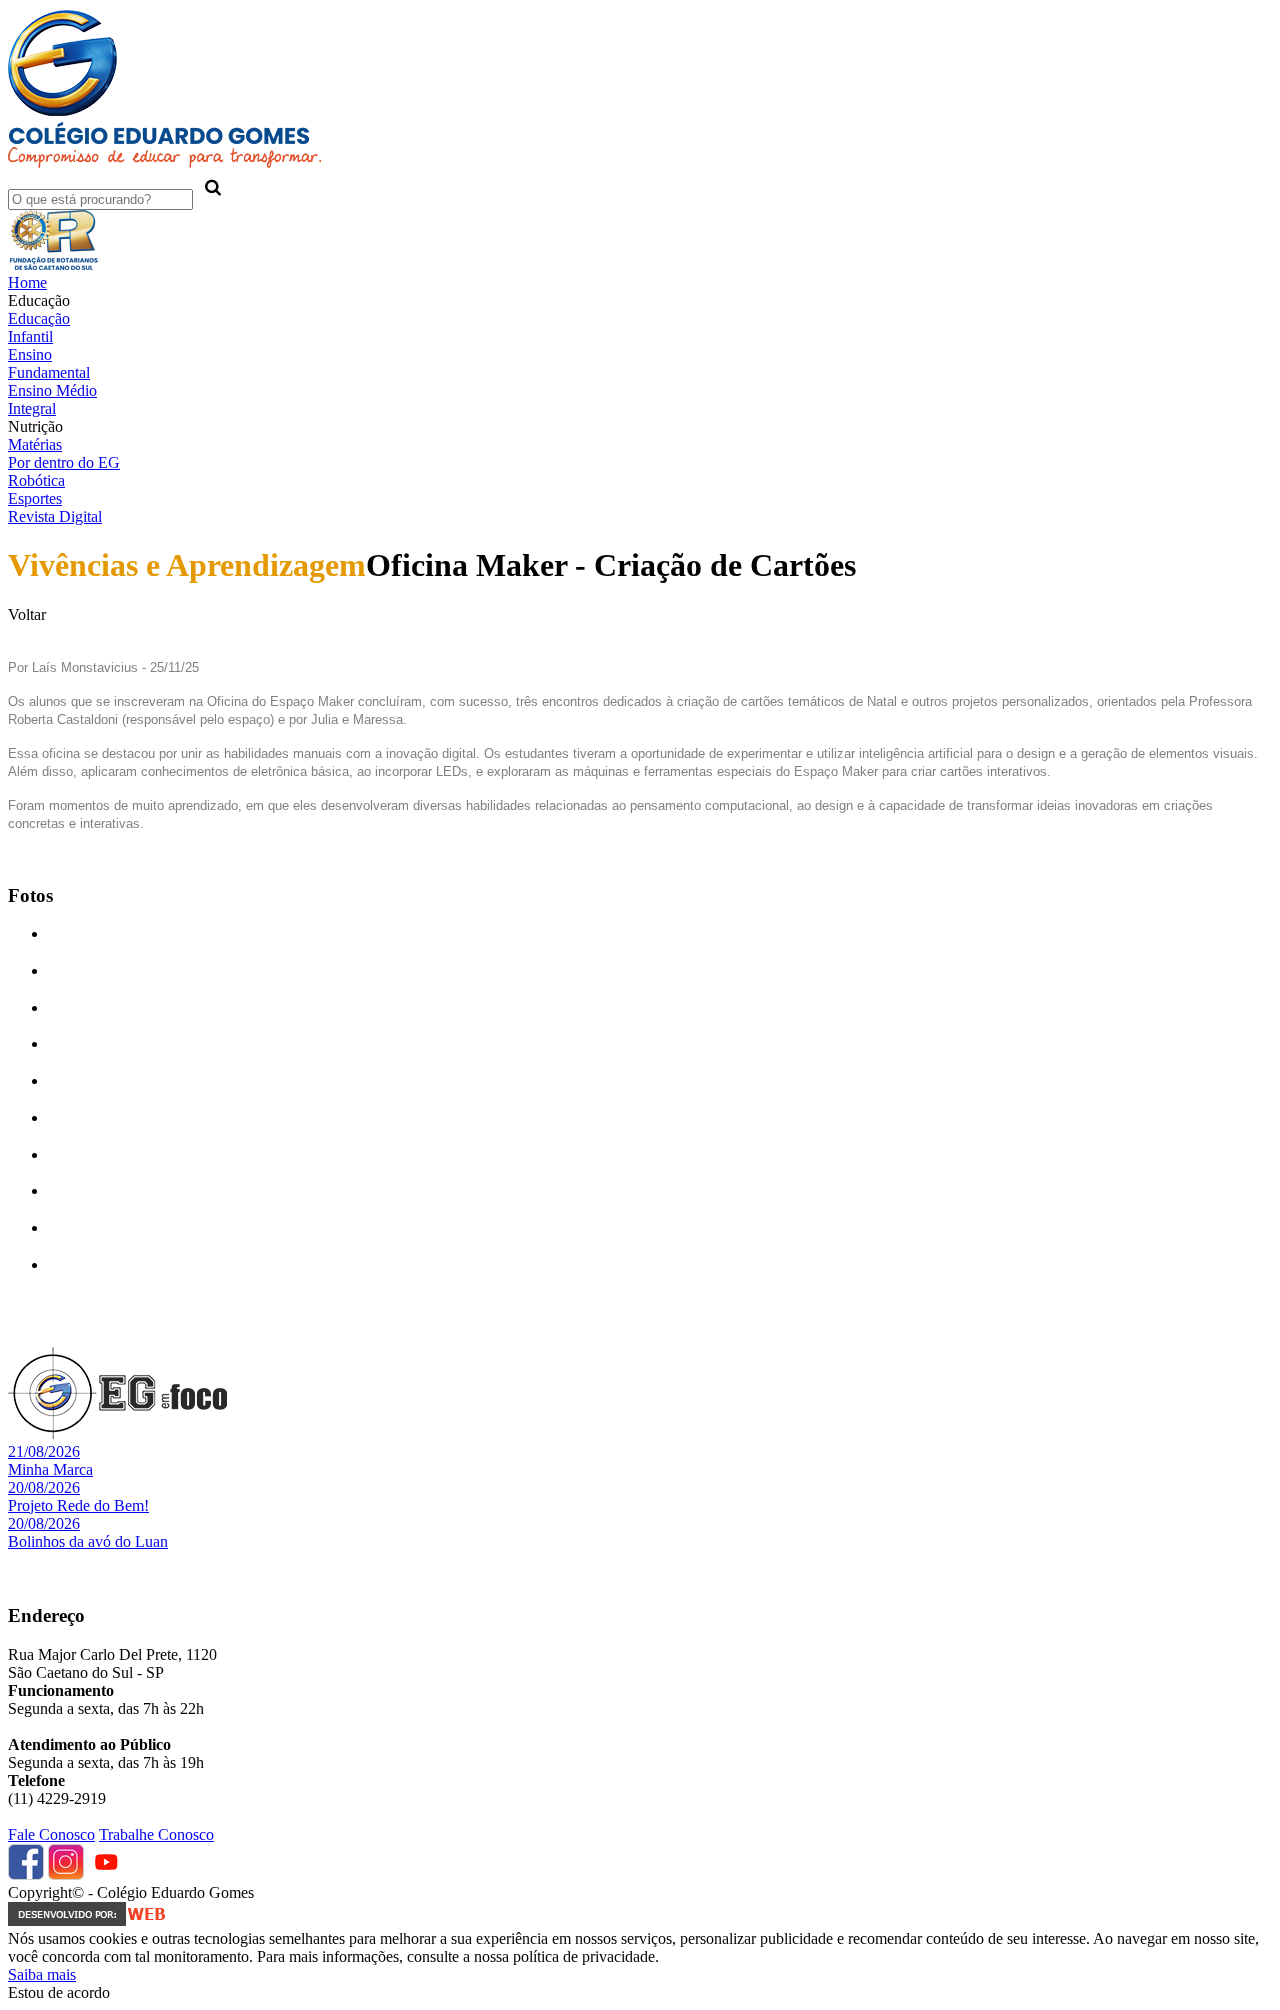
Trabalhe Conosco (156, 1834)
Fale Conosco (51, 1834)
